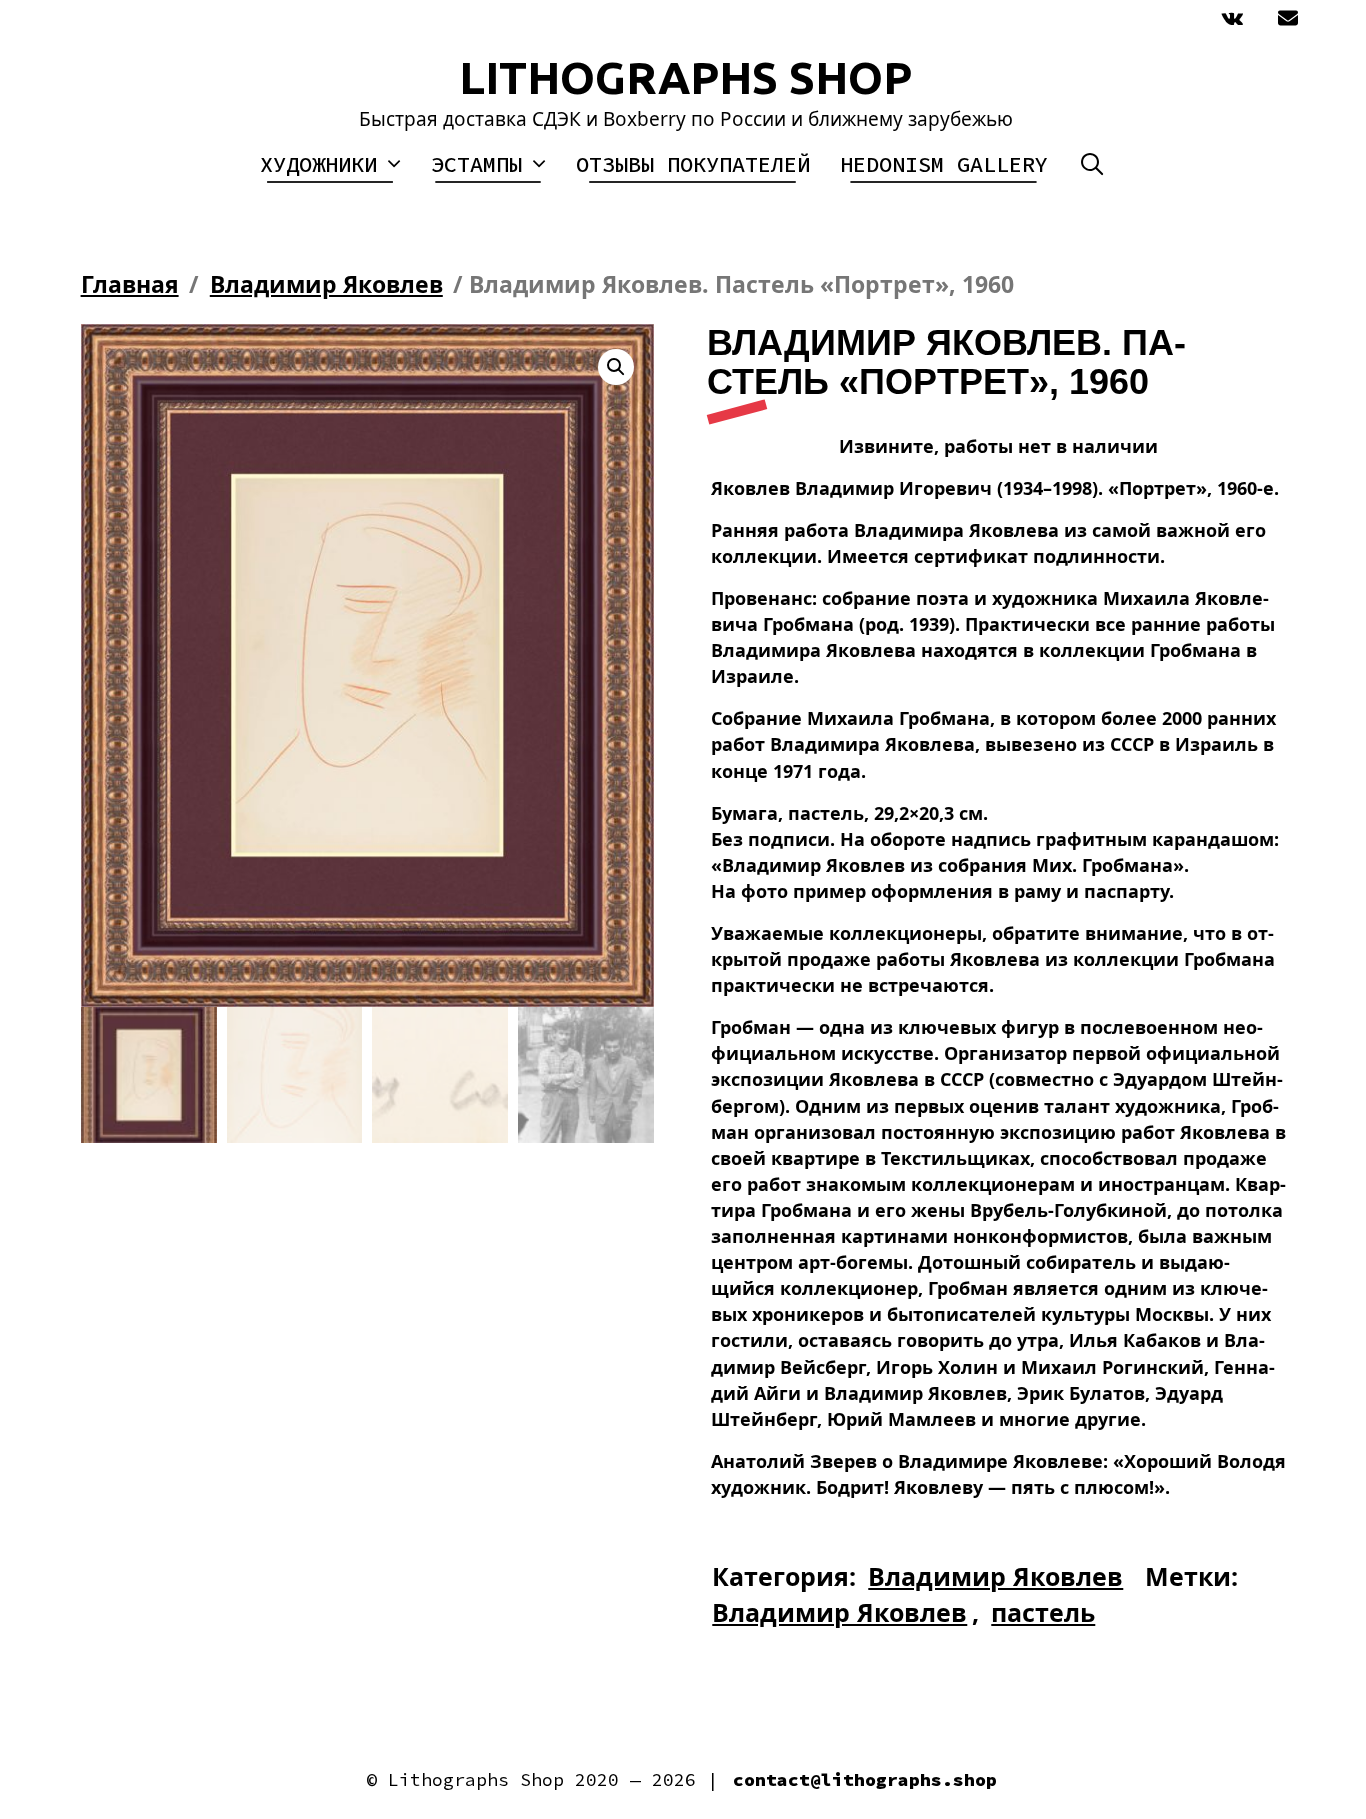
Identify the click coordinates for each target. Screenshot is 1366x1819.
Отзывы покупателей (693, 164)
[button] (616, 367)
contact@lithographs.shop (865, 1779)
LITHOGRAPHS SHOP (685, 77)
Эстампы (476, 164)
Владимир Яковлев (326, 284)
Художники (318, 164)
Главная (130, 284)
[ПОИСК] (1092, 164)
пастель (1043, 1612)
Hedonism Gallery (944, 164)
